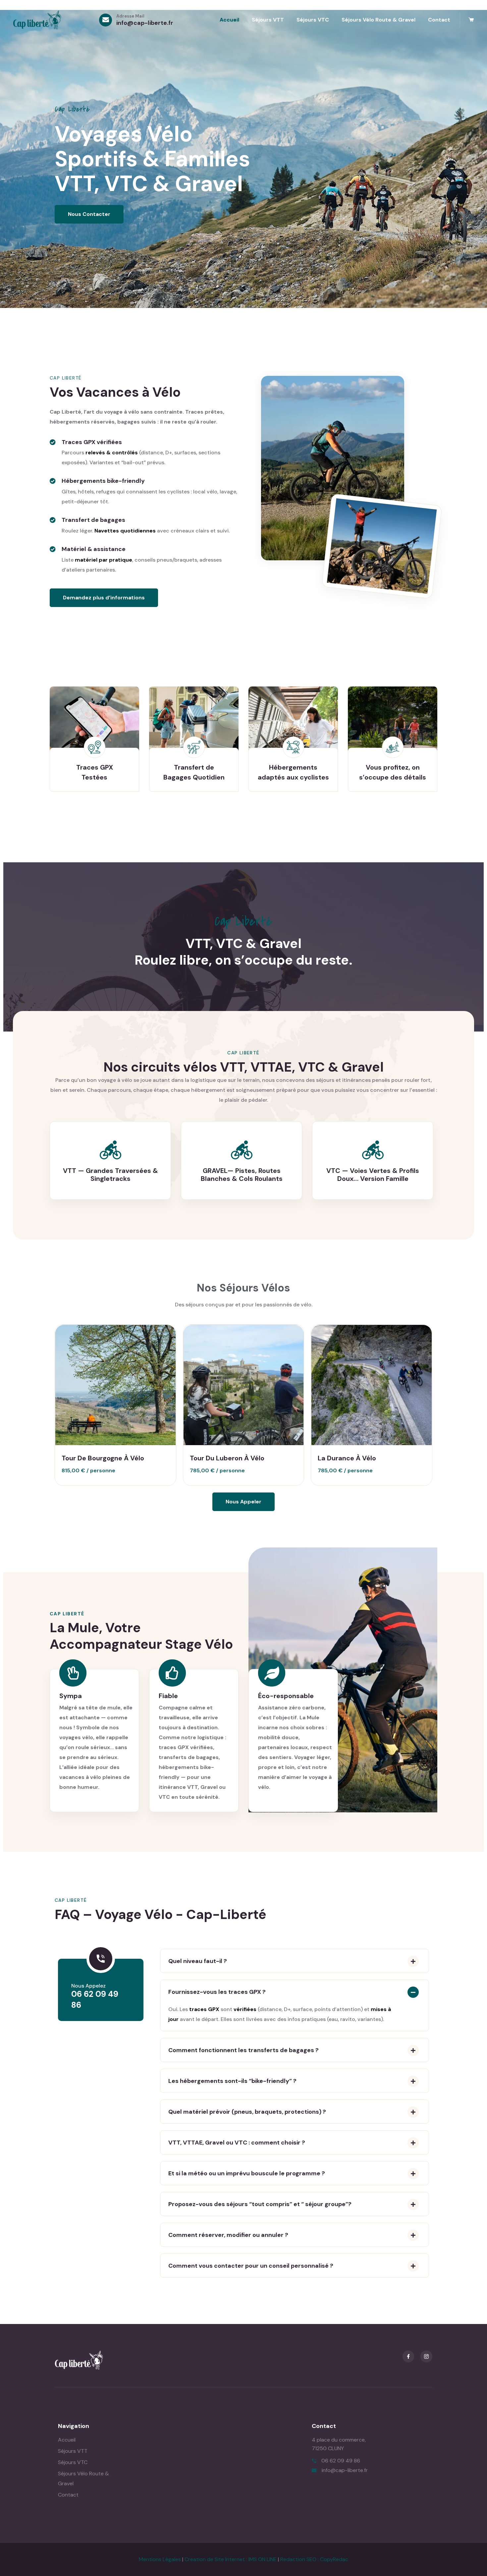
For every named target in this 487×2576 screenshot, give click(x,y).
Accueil (229, 20)
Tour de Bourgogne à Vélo (103, 1458)
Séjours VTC (313, 20)
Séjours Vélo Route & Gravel (379, 20)
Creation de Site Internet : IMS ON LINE (231, 2559)
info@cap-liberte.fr (145, 23)
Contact (439, 20)
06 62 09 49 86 (341, 2461)
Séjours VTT (268, 20)
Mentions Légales (160, 2559)
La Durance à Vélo (347, 1458)
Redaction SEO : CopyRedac (314, 2559)
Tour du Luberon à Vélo (227, 1458)
